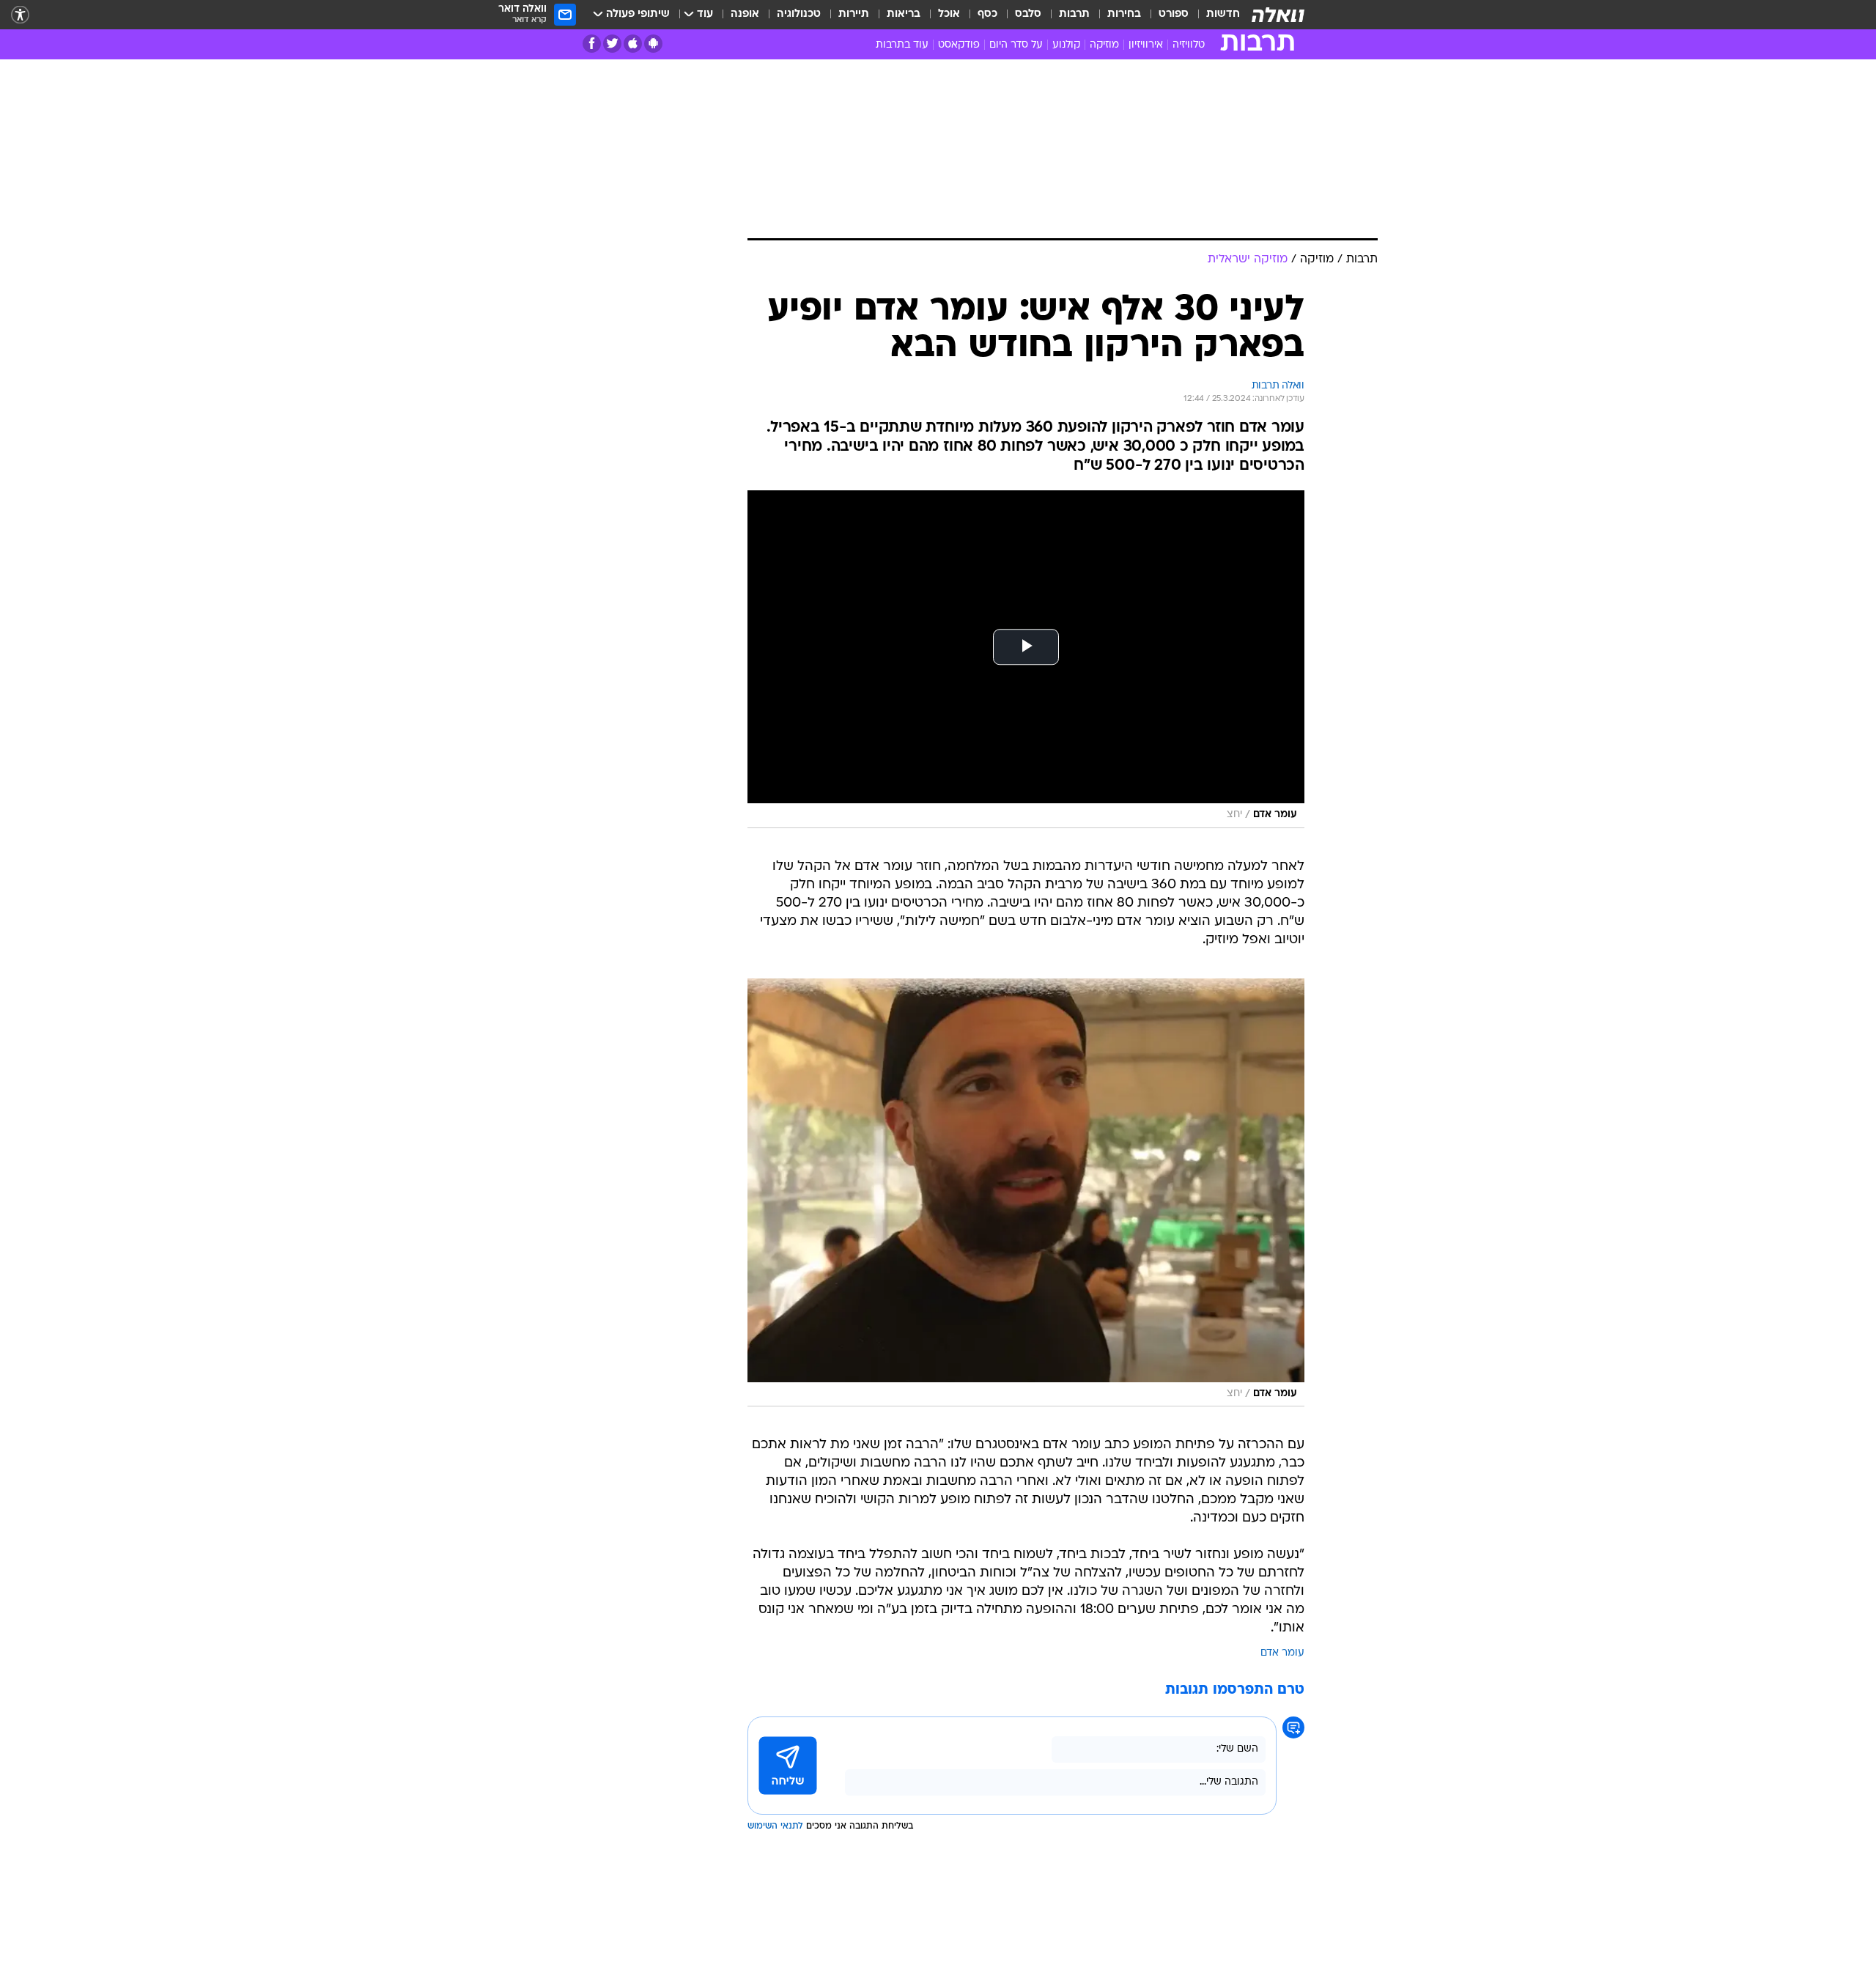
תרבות (1074, 14)
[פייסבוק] (592, 44)
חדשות (1223, 14)
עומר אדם (1282, 1653)
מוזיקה (1104, 45)
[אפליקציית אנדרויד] (653, 44)
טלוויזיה (1189, 45)
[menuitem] (1214, 15)
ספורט (1174, 14)
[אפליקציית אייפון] (633, 44)
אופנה (745, 14)
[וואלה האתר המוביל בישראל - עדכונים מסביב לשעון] (1278, 15)
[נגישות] (20, 15)
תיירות (854, 14)
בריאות (904, 14)
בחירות (1124, 14)
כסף (987, 14)
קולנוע (1066, 45)
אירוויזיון (1146, 45)
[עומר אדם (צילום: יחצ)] (1026, 1192)
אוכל (949, 14)
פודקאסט (959, 45)
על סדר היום (1016, 45)
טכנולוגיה (799, 14)
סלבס (1028, 14)
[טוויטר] (612, 44)
